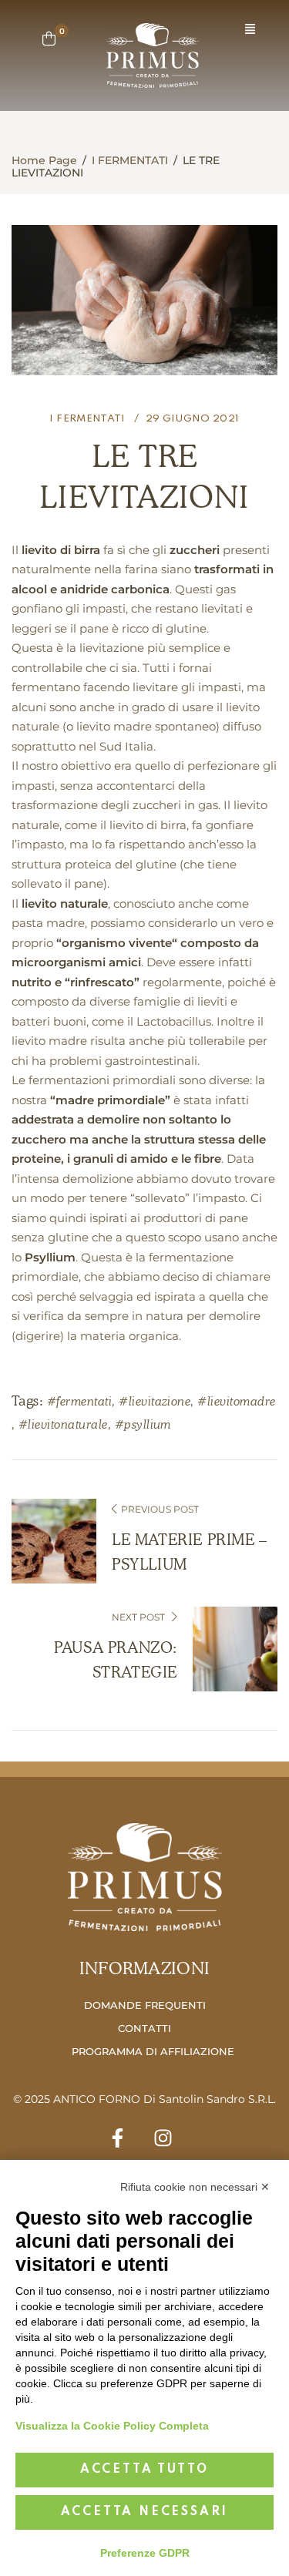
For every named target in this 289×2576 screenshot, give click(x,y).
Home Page (44, 160)
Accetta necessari (145, 2512)
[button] (250, 30)
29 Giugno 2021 (193, 419)
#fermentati (79, 1401)
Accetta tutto (144, 2470)
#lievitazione (155, 1401)
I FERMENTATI (130, 160)
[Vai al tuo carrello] (49, 39)
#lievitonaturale (63, 1424)
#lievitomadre (236, 1401)
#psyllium (143, 1424)
